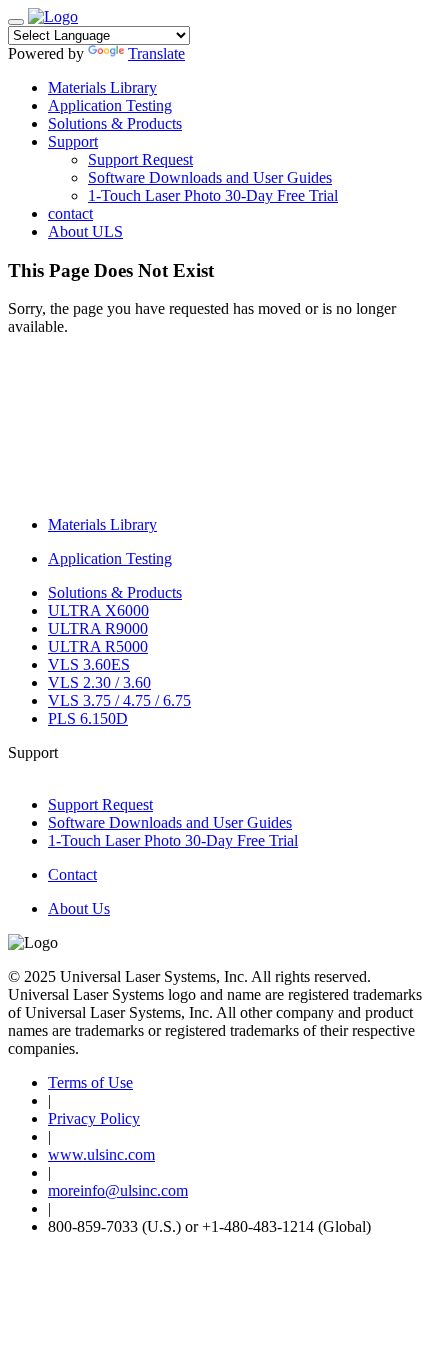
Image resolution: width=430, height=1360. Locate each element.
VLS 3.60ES (89, 664)
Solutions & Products (115, 123)
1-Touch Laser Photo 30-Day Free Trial (213, 195)
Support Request (140, 159)
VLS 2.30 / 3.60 (99, 682)
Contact (72, 874)
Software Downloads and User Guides (210, 177)
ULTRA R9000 (98, 628)
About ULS (85, 231)
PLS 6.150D (88, 718)
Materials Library (102, 87)
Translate (156, 53)
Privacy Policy (94, 1118)
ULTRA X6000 (98, 610)
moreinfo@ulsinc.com (118, 1190)
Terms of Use (90, 1082)
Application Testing (110, 105)
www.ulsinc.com (101, 1154)
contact (70, 213)
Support (73, 141)
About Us (79, 908)
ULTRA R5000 (98, 646)
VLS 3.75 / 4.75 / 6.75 (119, 700)
